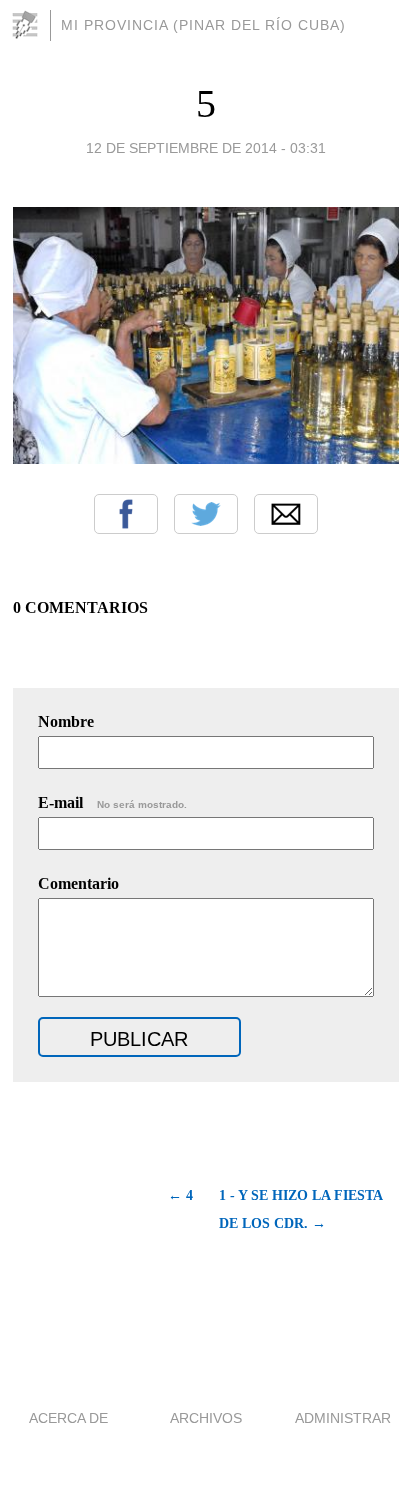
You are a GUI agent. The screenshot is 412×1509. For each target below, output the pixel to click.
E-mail (112, 802)
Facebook (126, 514)
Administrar (343, 1418)
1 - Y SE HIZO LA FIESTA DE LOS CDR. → (300, 1209)
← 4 (180, 1195)
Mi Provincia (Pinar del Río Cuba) (203, 25)
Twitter (206, 514)
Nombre (66, 721)
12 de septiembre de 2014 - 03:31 (206, 148)
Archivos (206, 1418)
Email (286, 514)
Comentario (78, 883)
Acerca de (68, 1418)
